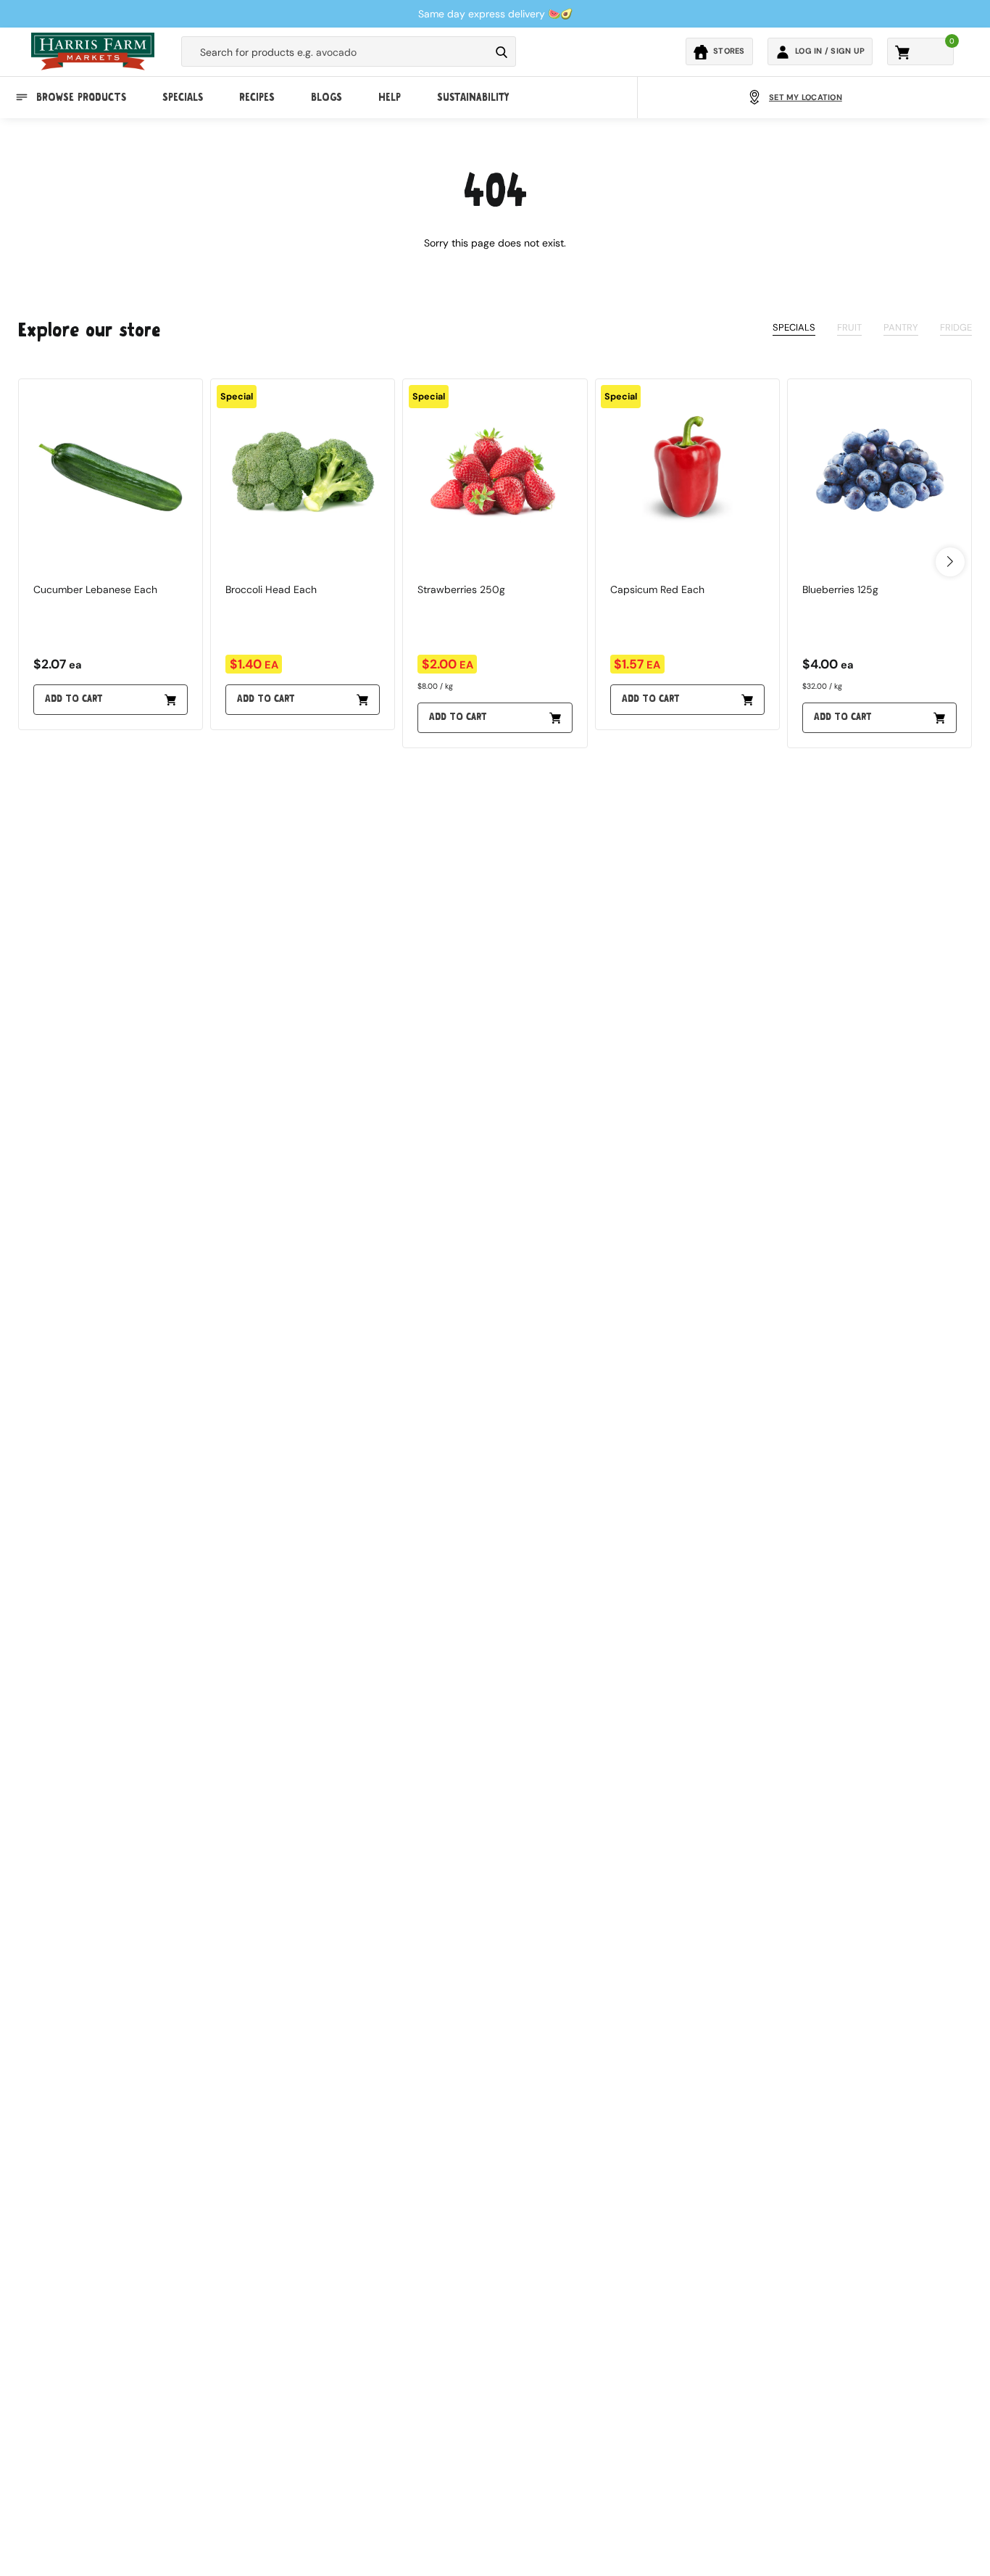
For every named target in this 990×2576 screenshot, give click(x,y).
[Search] (502, 52)
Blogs (326, 97)
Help (390, 97)
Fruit (849, 327)
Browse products (81, 97)
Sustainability (473, 97)
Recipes (257, 97)
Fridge (956, 327)
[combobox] (336, 52)
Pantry (901, 327)
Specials (183, 97)
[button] (950, 562)
